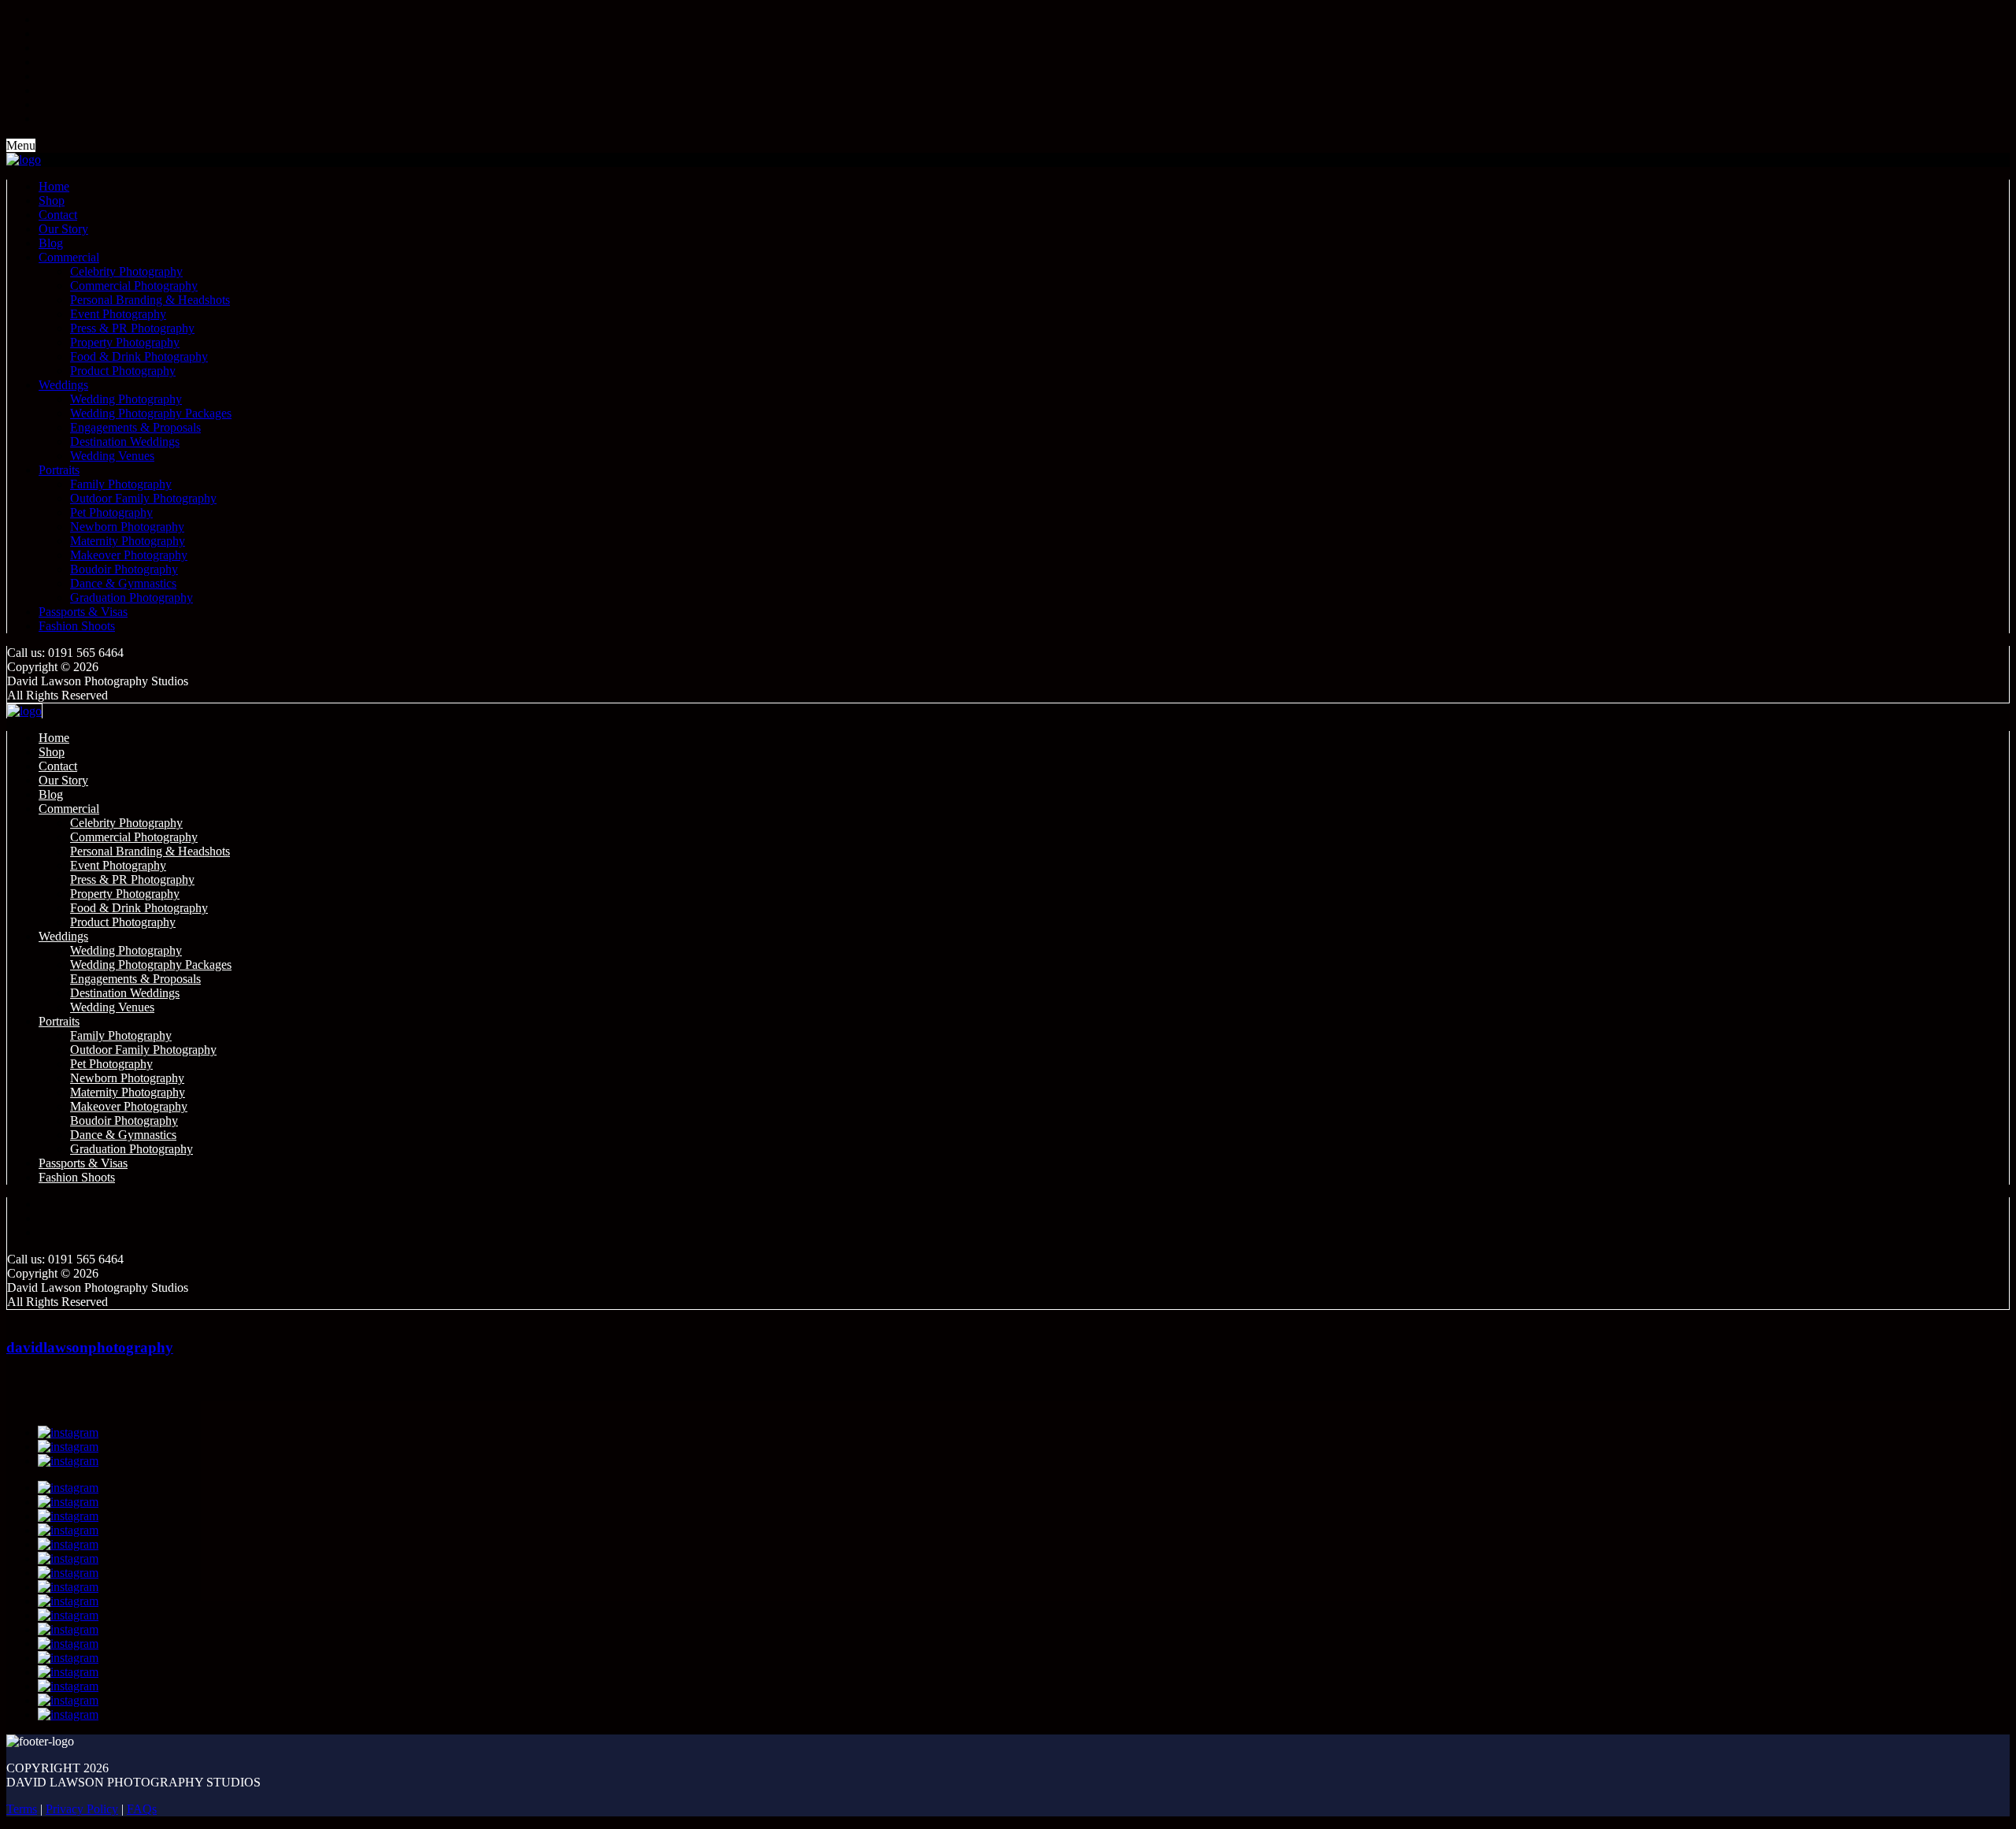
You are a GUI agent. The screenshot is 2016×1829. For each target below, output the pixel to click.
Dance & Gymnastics (123, 583)
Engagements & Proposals (135, 427)
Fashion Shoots (77, 626)
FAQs (142, 1809)
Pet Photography (111, 512)
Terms (22, 1809)
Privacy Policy (82, 1809)
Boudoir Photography (124, 569)
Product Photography (123, 371)
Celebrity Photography (126, 271)
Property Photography (125, 342)
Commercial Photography (134, 286)
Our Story (63, 229)
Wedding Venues (112, 456)
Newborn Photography (127, 527)
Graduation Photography (132, 597)
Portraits (59, 470)
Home (54, 186)
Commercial (69, 257)
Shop (52, 200)
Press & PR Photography (132, 328)
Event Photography (118, 314)
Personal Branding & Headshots (150, 300)
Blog (51, 243)
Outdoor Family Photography (143, 498)
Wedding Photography (126, 399)
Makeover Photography (129, 555)
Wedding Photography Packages (151, 413)
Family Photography (121, 484)
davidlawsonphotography (90, 1347)
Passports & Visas (83, 612)
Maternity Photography (128, 541)
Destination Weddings (125, 441)
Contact (58, 215)
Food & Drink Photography (139, 356)
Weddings (63, 385)
